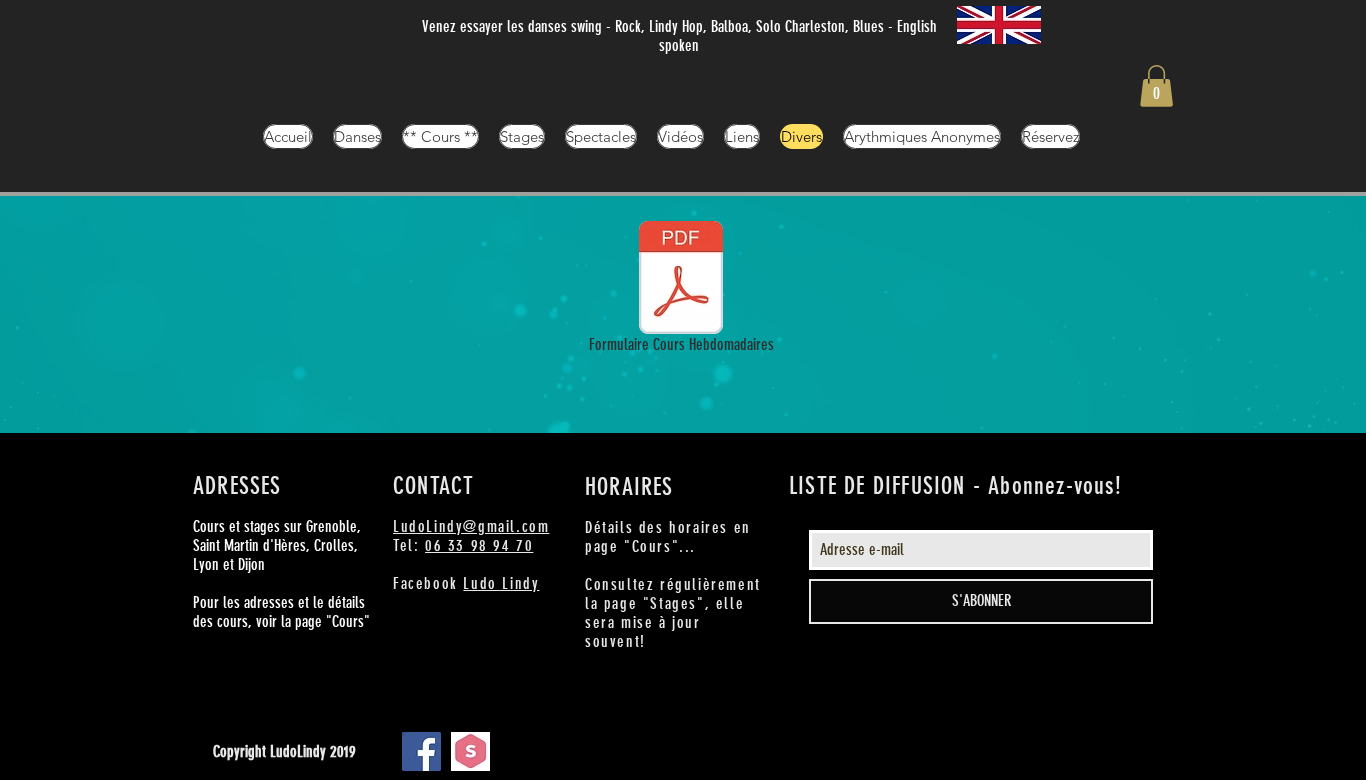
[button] (1156, 86)
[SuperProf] (470, 751)
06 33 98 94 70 (479, 545)
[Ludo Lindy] (421, 751)
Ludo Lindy (501, 583)
